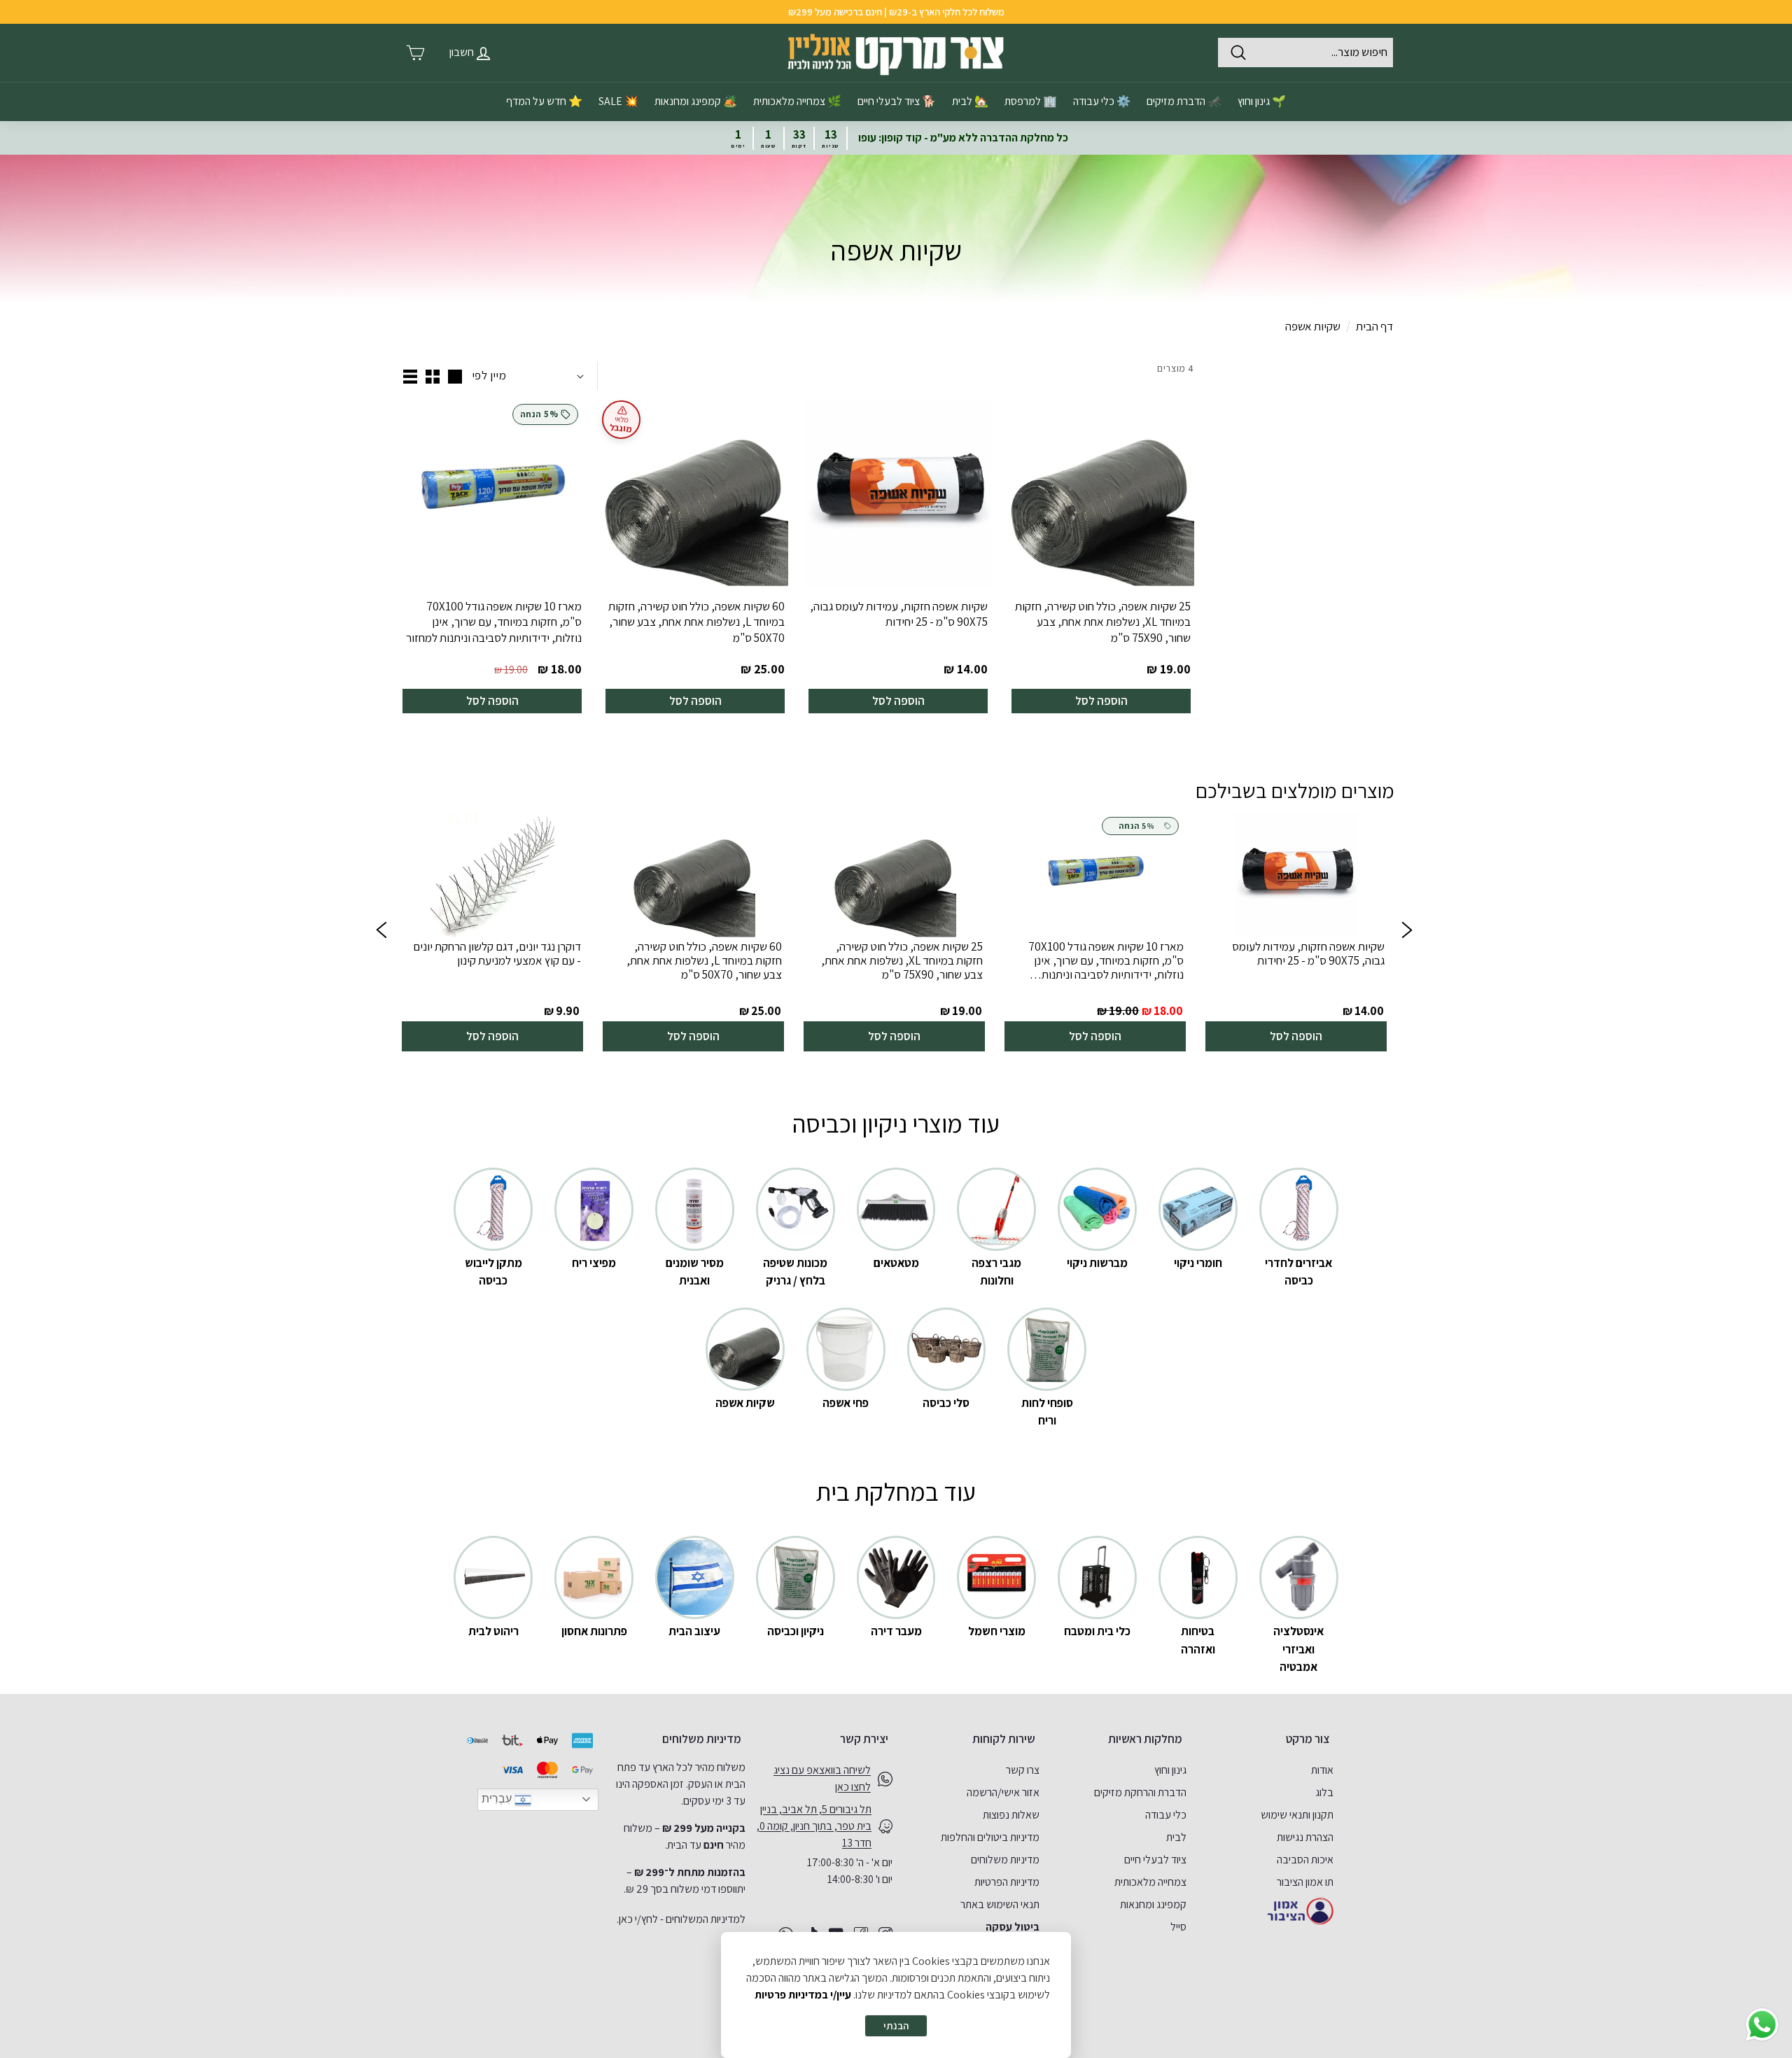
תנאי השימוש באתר (1000, 1904)
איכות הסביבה (1305, 1860)
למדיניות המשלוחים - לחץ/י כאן (682, 1919)
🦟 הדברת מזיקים (1184, 101)
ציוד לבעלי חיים (1155, 1860)
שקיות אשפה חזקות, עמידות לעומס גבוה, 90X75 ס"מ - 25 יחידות (899, 614)
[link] (1296, 932)
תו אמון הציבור (1305, 1882)
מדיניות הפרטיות (1007, 1882)
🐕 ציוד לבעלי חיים (897, 101)
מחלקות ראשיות (1145, 1739)
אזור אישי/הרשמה (1003, 1792)
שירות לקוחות (1004, 1739)
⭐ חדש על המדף (544, 101)
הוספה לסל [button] (1296, 1036)
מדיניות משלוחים (1005, 1860)
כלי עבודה (1166, 1815)
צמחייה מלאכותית (1150, 1882)
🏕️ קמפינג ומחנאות (696, 101)
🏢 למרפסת (1031, 101)
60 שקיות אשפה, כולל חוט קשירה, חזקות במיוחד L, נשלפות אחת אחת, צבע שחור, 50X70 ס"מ (696, 622)
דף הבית (1374, 326)
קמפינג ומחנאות (1153, 1904)
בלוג (1324, 1792)
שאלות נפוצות (1011, 1815)
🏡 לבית (970, 101)
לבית (1176, 1837)
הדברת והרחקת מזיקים (1140, 1792)
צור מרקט (1308, 1739)
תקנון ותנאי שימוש (1297, 1815)
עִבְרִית (498, 1799)
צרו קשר (1023, 1770)
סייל (1178, 1927)
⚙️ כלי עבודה (1102, 101)
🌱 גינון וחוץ (1262, 101)
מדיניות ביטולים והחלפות (990, 1837)
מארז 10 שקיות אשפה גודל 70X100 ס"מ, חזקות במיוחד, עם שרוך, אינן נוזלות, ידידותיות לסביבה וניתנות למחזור (494, 622)
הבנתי (896, 2025)
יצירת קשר (864, 1739)
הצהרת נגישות (1305, 1837)
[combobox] (1305, 52)
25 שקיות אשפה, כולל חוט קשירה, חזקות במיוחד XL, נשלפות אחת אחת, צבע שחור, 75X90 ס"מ (1103, 622)
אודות (1322, 1770)
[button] (381, 932)
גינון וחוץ (1170, 1770)
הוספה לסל (1101, 701)
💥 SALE (618, 101)
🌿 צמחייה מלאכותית (797, 101)
